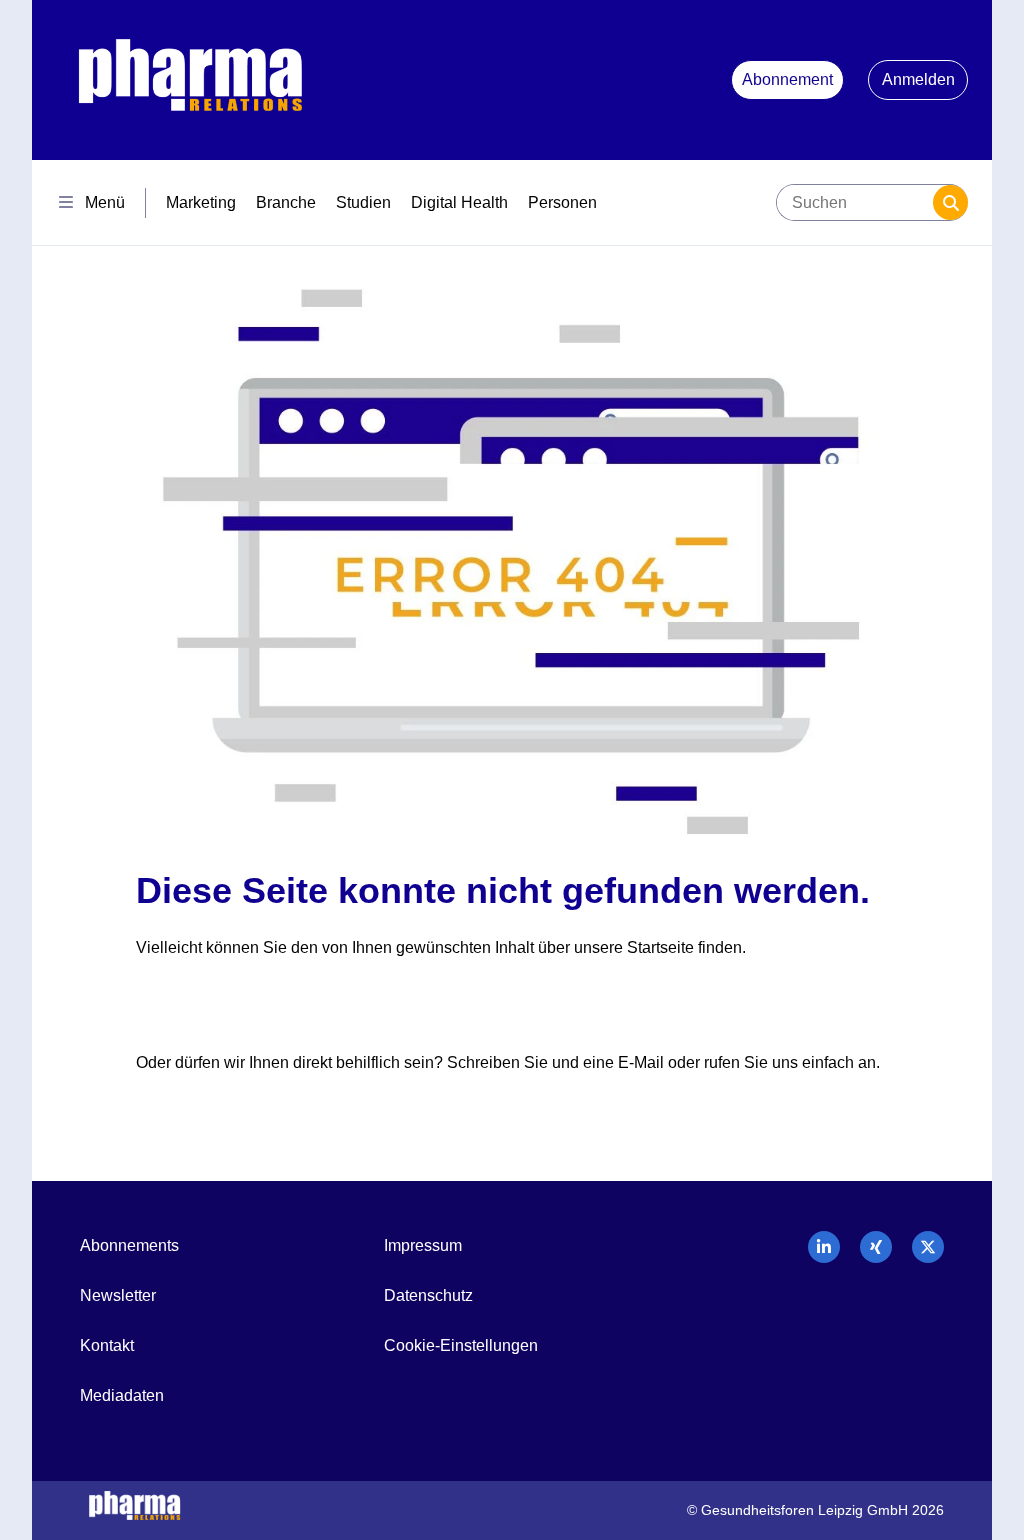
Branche (286, 202)
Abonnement (787, 79)
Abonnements (129, 1245)
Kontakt (107, 1345)
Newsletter (118, 1295)
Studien (363, 202)
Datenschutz (428, 1295)
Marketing (201, 202)
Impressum (423, 1245)
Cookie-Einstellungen (461, 1345)
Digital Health (459, 202)
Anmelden (918, 79)
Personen (562, 202)
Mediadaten (122, 1395)
